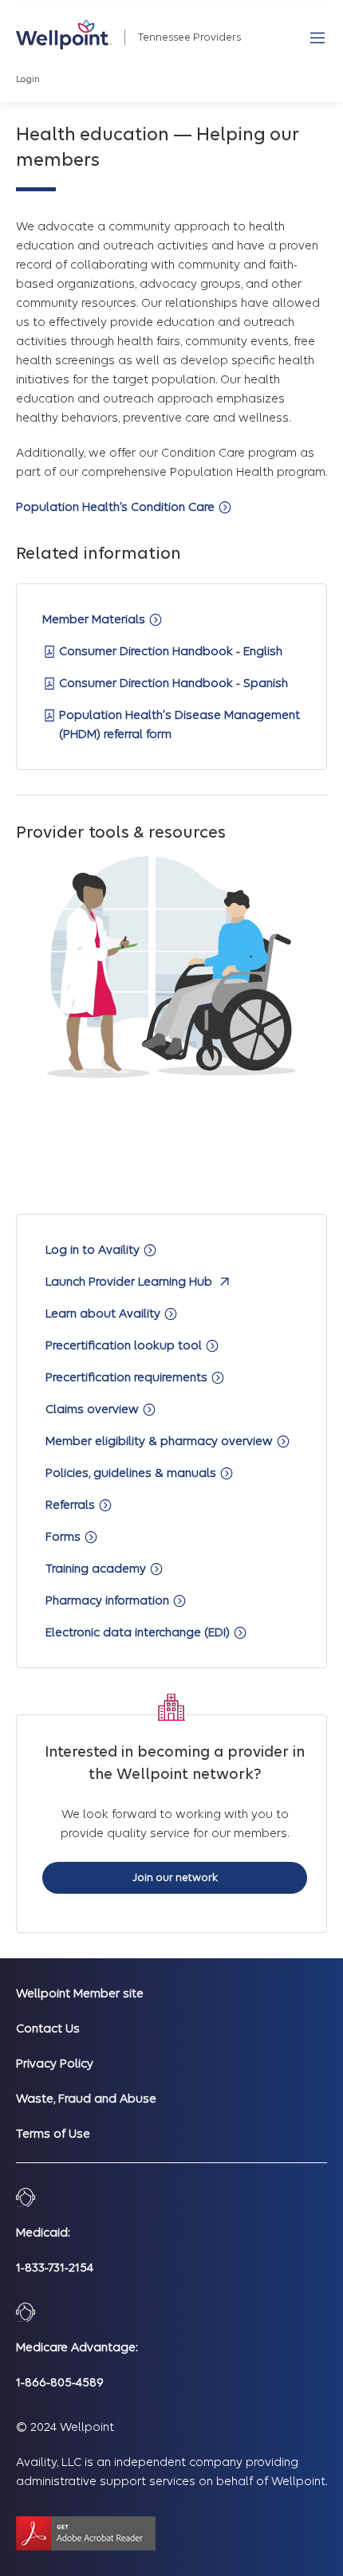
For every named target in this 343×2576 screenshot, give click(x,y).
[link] (64, 34)
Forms (65, 1537)
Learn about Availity (104, 1314)
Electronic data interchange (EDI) (139, 1632)
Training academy (97, 1569)
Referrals (72, 1505)
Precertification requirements (128, 1377)
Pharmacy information (109, 1600)
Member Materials (95, 619)
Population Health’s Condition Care (117, 507)
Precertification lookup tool (125, 1345)
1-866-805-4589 (60, 2382)
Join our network (175, 1877)
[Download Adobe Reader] (86, 2533)
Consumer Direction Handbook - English (171, 651)
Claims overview (94, 1409)
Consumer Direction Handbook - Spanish (173, 683)
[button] (317, 37)
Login (28, 79)
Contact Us (48, 2028)
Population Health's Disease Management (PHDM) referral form (179, 724)
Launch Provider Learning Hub (130, 1282)
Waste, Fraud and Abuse (86, 2099)
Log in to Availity (94, 1250)
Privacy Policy (55, 2064)
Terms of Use (53, 2134)
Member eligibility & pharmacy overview (161, 1441)
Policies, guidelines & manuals (132, 1473)
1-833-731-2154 (55, 2268)
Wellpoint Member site (80, 1993)
